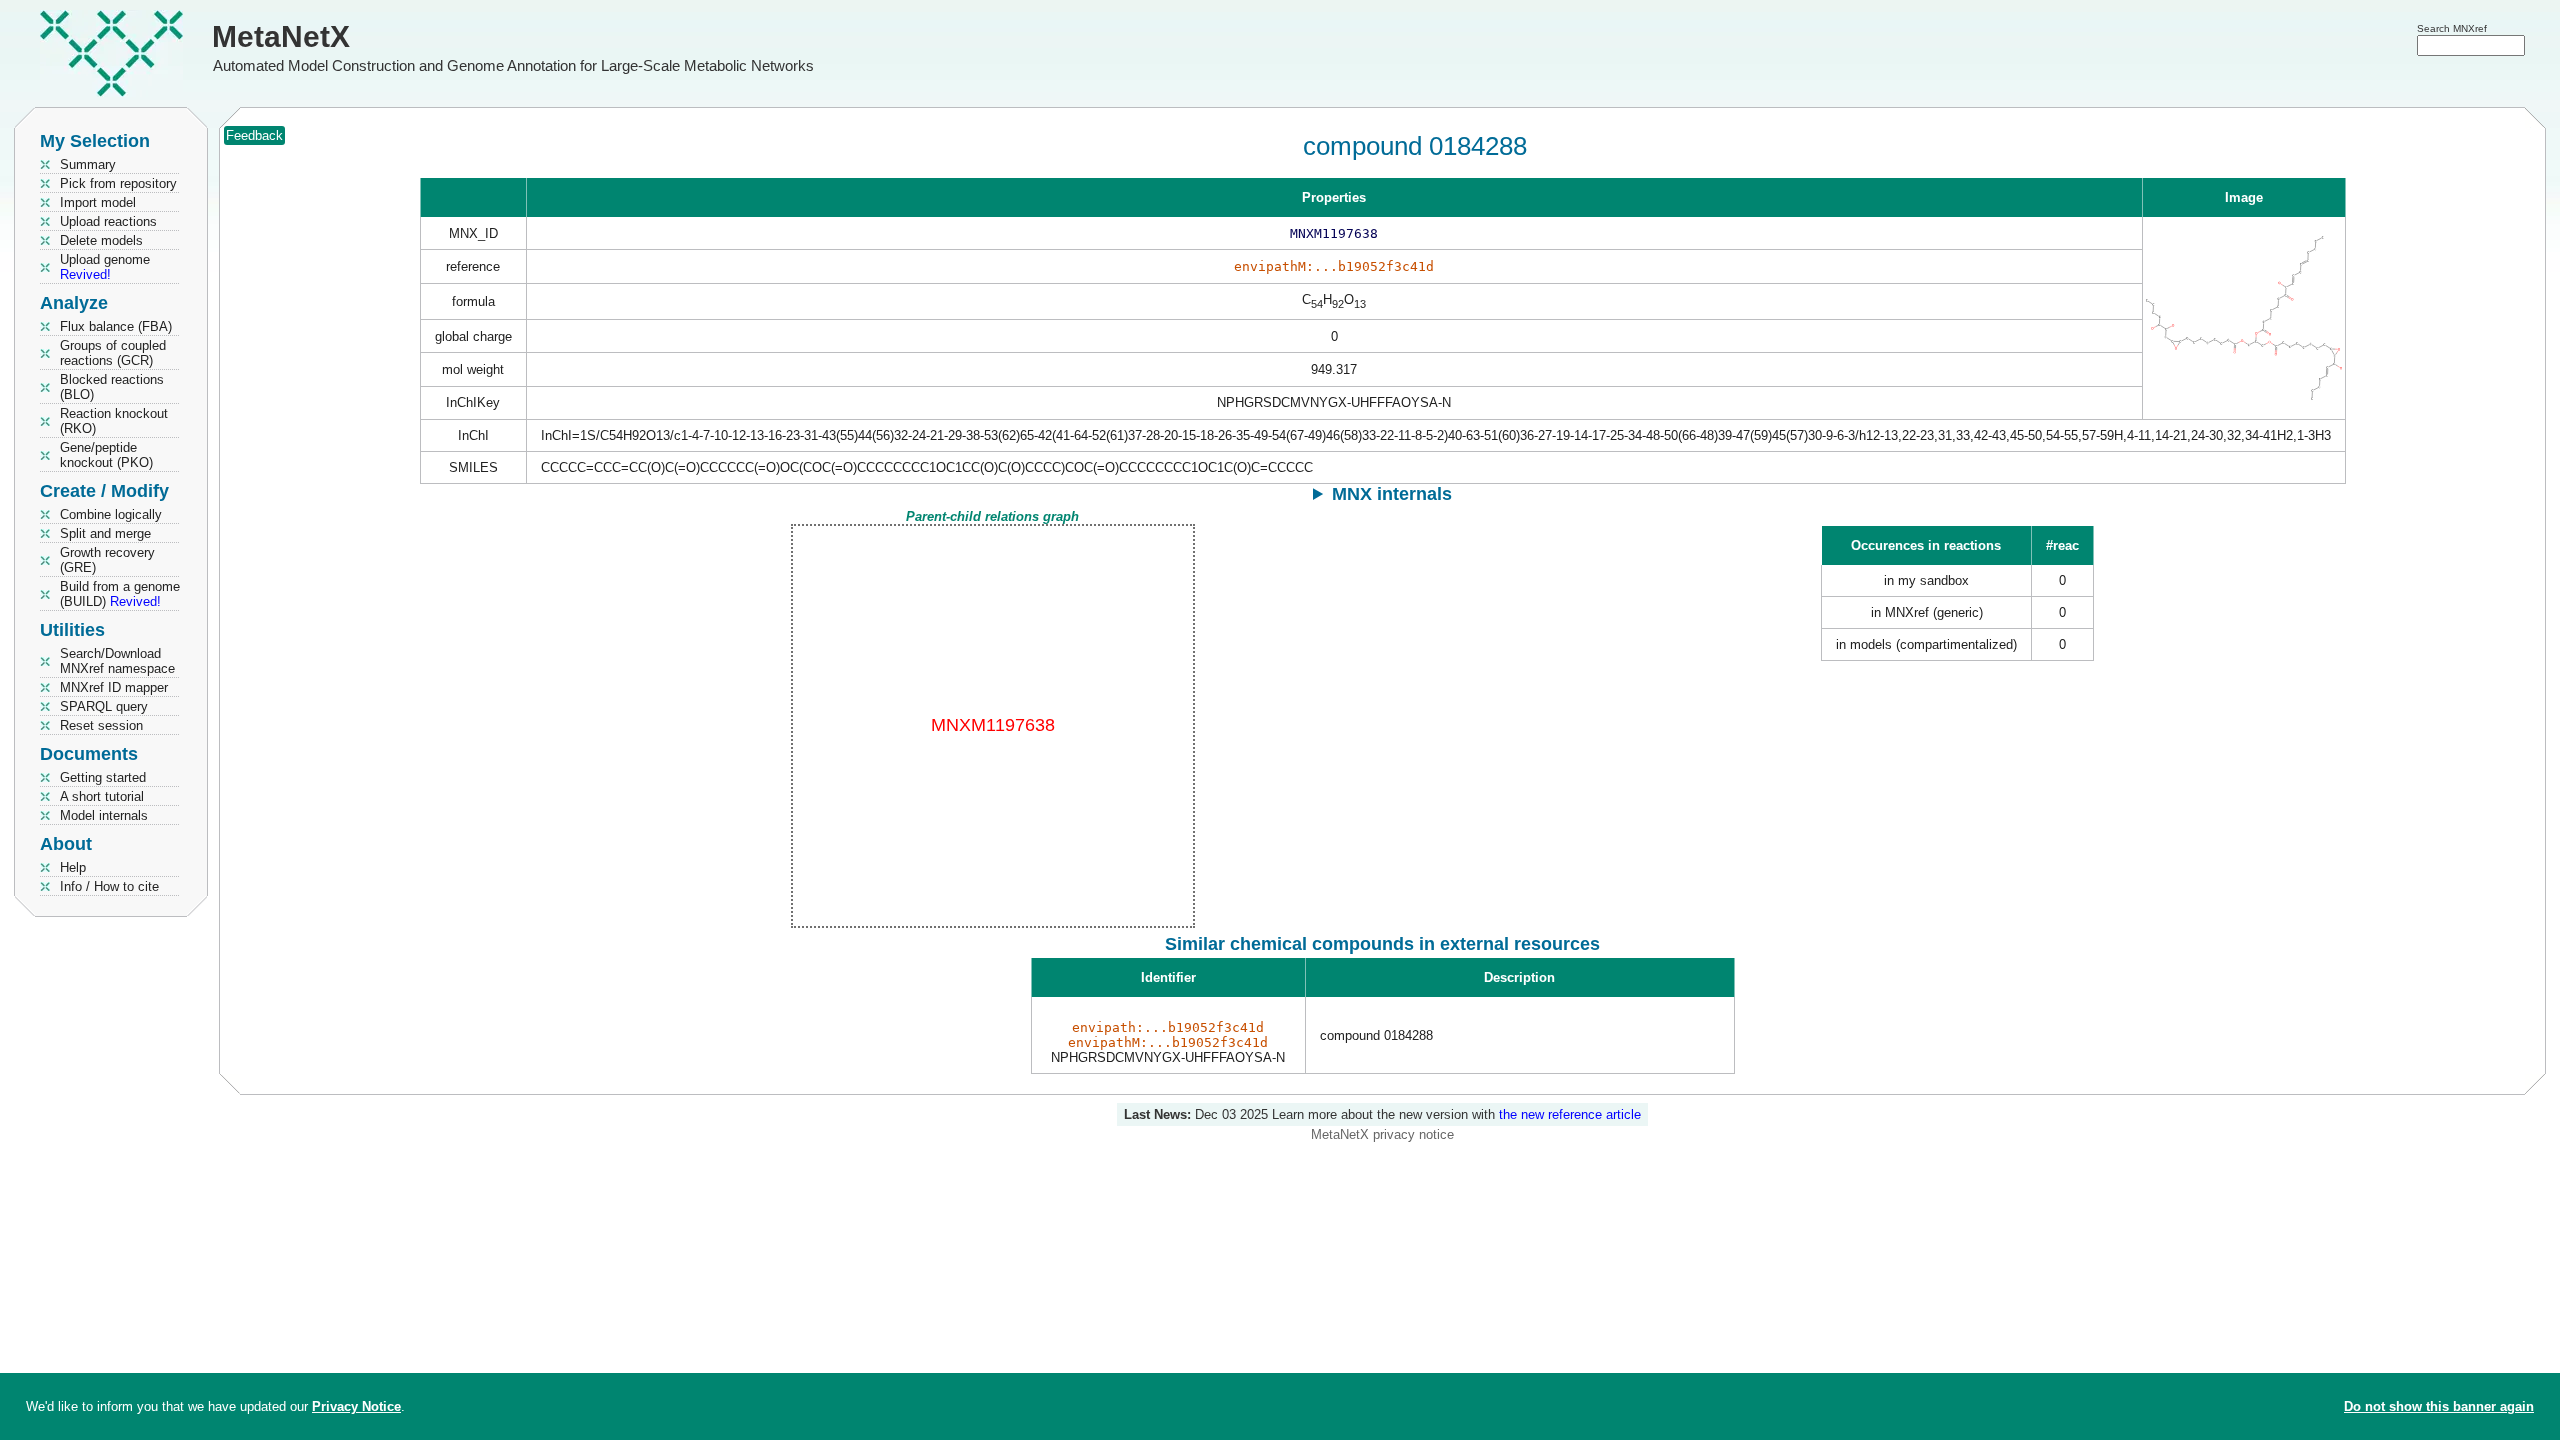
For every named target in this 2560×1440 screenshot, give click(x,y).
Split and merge (105, 533)
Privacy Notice (356, 1406)
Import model (98, 202)
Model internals (104, 815)
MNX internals (1392, 494)
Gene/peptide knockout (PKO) (106, 455)
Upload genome (105, 267)
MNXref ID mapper (114, 687)
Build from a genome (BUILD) (120, 594)
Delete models (101, 240)
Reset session (101, 725)
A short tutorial (102, 796)
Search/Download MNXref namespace (117, 661)
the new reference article (1570, 1114)
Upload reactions (108, 221)
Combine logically (111, 514)
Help (73, 867)
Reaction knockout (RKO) (114, 421)
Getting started (103, 777)
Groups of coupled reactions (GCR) (113, 353)
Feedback (254, 135)
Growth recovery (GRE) (107, 560)
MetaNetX (281, 36)
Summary (88, 164)
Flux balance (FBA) (116, 326)
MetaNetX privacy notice (1382, 1134)
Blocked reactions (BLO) (112, 387)
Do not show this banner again (2439, 1406)
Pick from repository (118, 183)
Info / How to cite (109, 886)
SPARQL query (104, 706)
